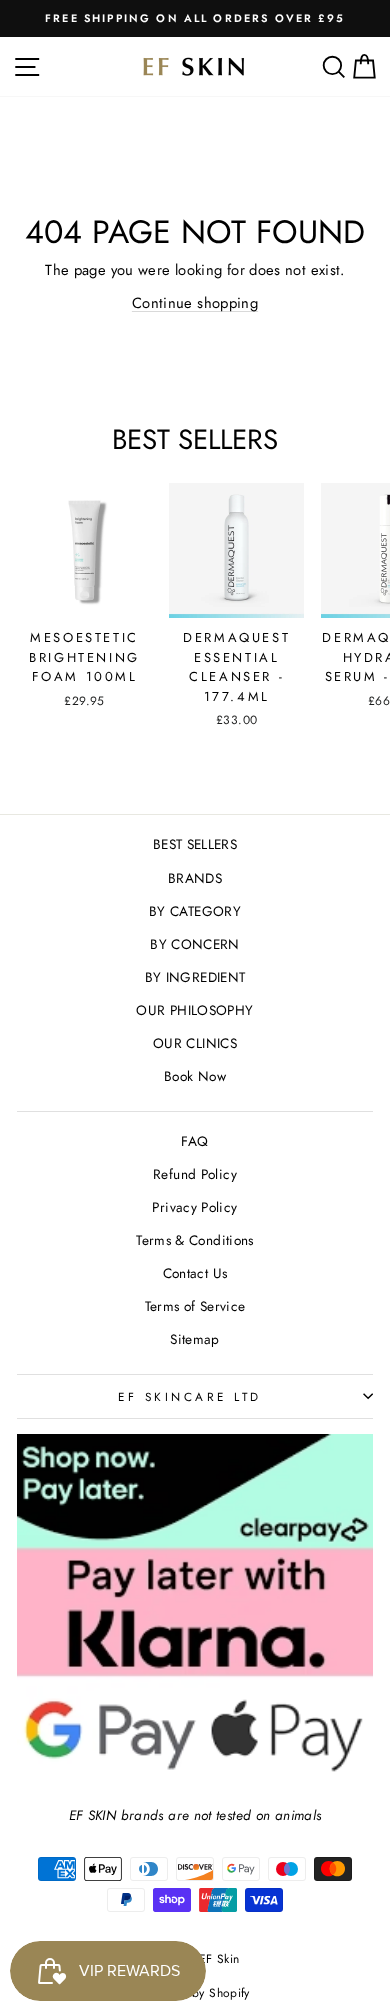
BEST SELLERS (195, 844)
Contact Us (195, 1273)
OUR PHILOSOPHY (194, 1010)
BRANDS (195, 878)
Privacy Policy (194, 1207)
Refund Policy (195, 1174)
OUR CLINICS (195, 1043)
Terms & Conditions (195, 1240)
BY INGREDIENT (195, 977)
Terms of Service (195, 1306)
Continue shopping (195, 303)
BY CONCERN (195, 944)
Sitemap (195, 1339)
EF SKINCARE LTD (190, 1396)
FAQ (194, 1141)
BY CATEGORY (195, 911)
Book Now (195, 1076)
